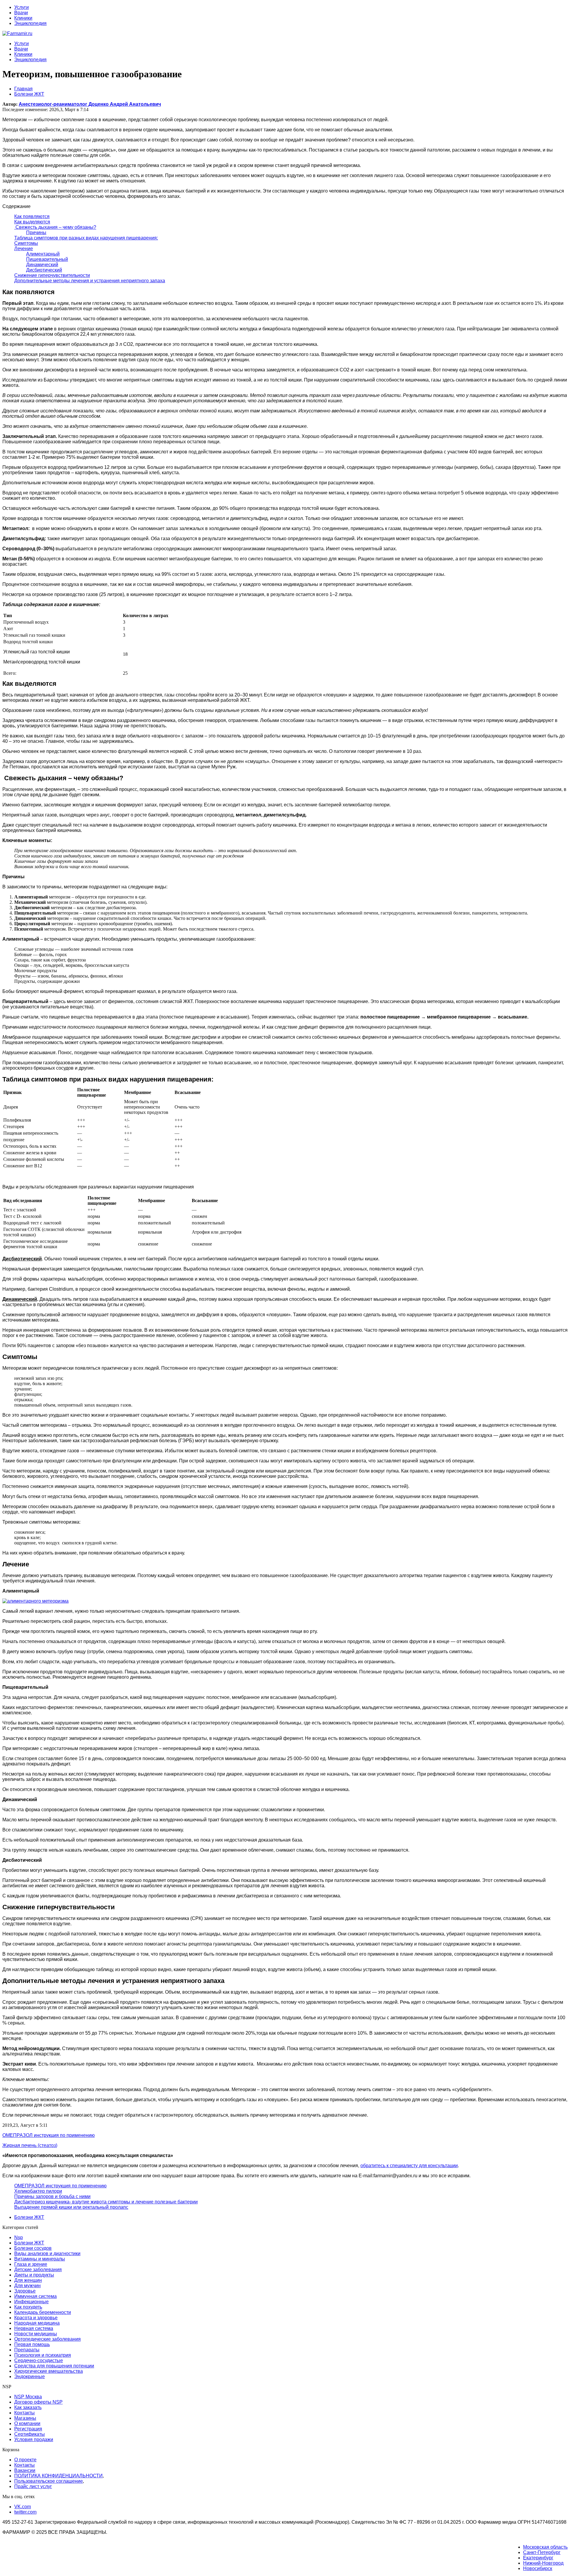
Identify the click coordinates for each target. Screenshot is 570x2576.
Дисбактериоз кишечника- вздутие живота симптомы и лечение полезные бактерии (106, 2202)
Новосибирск (538, 2568)
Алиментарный (43, 254)
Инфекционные (31, 2302)
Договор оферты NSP (38, 2402)
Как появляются (32, 216)
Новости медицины (36, 2334)
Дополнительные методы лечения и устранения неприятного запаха (90, 281)
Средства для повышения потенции (54, 2366)
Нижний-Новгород (543, 2563)
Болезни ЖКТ (29, 2217)
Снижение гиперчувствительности (52, 275)
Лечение (24, 249)
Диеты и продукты (34, 2275)
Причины (36, 232)
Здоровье (25, 2291)
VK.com (23, 2507)
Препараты (27, 2350)
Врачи (21, 13)
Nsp (19, 2237)
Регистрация (28, 2429)
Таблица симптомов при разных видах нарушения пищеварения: (86, 238)
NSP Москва (28, 2397)
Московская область (545, 2547)
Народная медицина (37, 2323)
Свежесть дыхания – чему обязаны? (55, 227)
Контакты (24, 2413)
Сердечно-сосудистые (39, 2360)
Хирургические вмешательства (49, 2371)
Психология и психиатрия (43, 2355)
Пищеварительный (47, 259)
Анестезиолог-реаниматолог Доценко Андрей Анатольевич (90, 104)
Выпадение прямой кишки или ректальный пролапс (71, 2207)
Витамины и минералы (40, 2259)
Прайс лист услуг (33, 2486)
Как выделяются (32, 222)
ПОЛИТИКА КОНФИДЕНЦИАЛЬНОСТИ (58, 2476)
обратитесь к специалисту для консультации (409, 2166)
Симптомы (26, 243)
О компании (27, 2423)
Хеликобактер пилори (38, 2191)
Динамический (42, 265)
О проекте (25, 2460)
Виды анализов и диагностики (47, 2253)
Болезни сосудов (33, 2248)
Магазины (25, 2418)
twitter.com (25, 2512)
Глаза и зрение (31, 2264)
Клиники (23, 18)
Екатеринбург (538, 2558)
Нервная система (34, 2328)
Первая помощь (32, 2344)
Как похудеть (28, 2307)
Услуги (22, 7)
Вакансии (25, 2470)
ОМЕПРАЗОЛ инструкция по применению (60, 2186)
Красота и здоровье (36, 2318)
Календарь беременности (43, 2312)
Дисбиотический (44, 270)
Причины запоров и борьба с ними (52, 2196)
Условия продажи (34, 2439)
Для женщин (28, 2280)
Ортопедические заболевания (47, 2339)
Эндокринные (30, 2376)
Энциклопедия (30, 23)
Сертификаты (30, 2434)
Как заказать (28, 2407)
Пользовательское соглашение (49, 2481)
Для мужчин (27, 2286)
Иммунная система (35, 2296)
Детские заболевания (38, 2270)
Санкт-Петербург (542, 2552)
